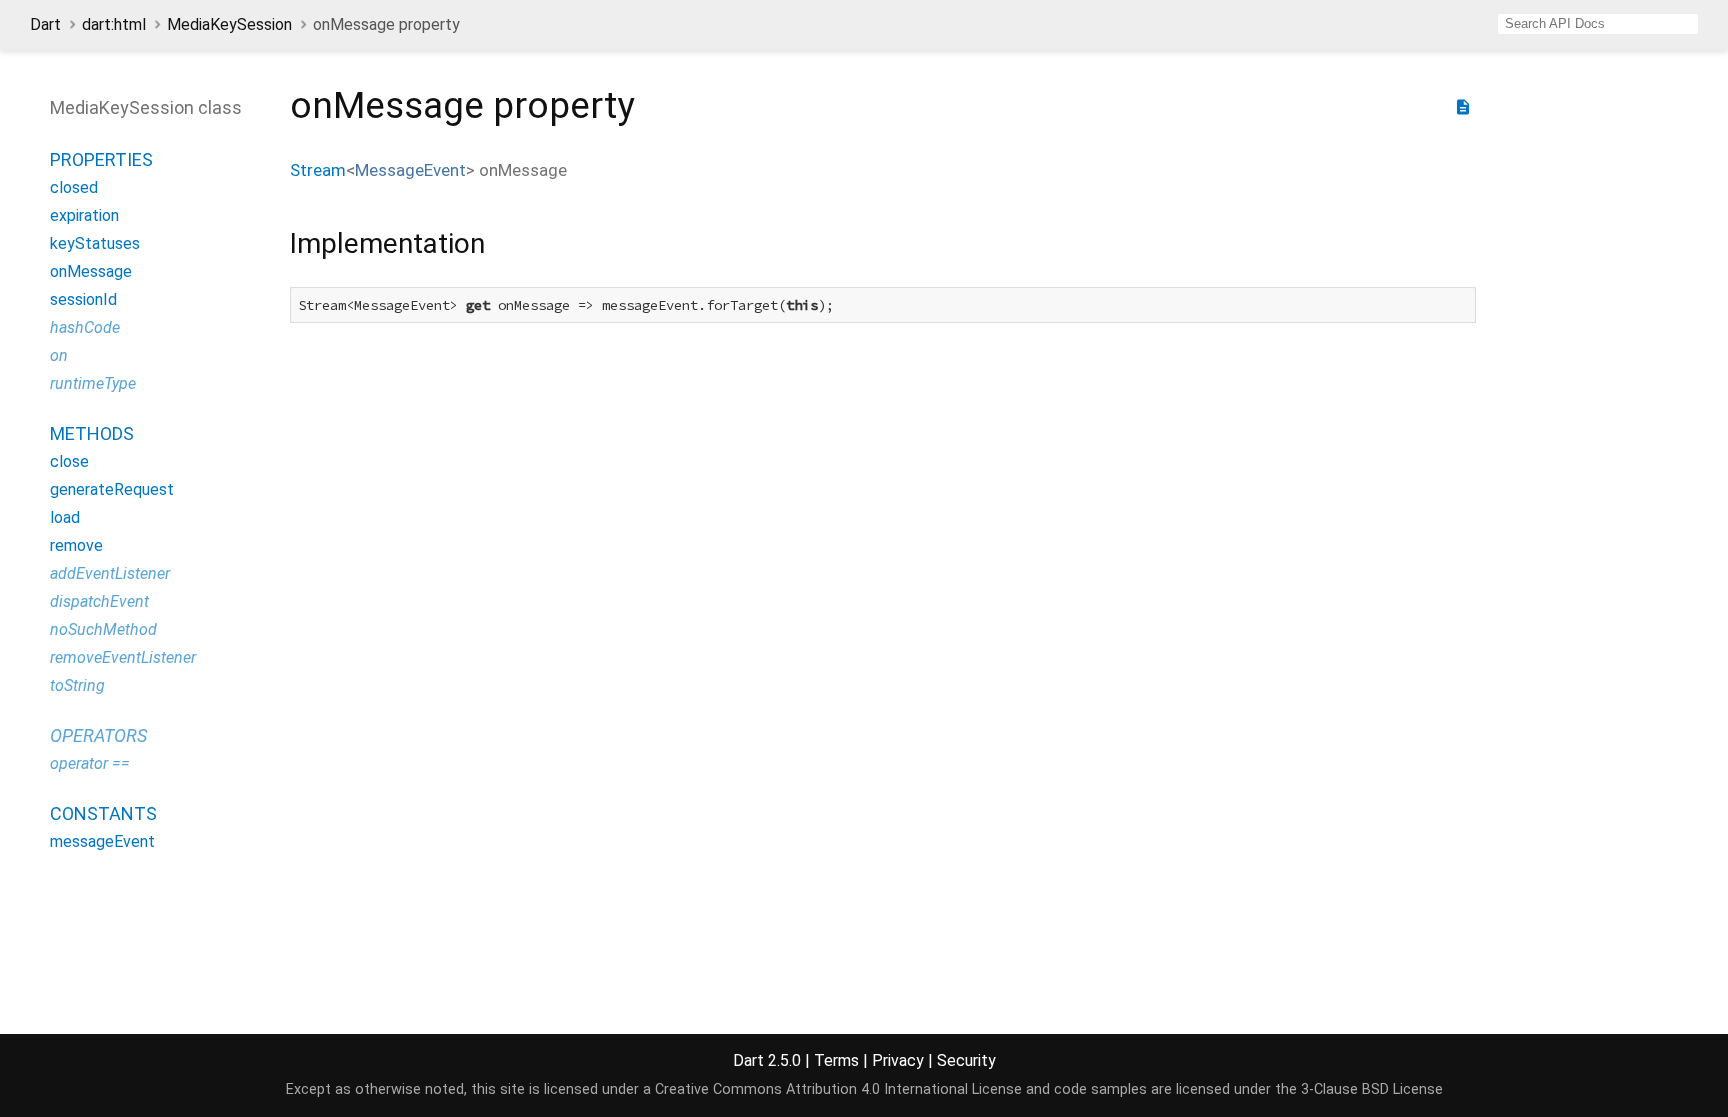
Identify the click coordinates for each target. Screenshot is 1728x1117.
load (65, 517)
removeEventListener (123, 657)
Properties (101, 159)
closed (74, 187)
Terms (836, 1060)
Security (966, 1060)
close (69, 461)
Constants (103, 813)
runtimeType (93, 383)
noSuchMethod (103, 629)
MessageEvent (410, 170)
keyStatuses (95, 243)
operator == (90, 763)
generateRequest (112, 489)
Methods (92, 433)
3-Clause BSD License (1372, 1089)
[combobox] (1598, 24)
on (59, 355)
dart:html (114, 24)
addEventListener (110, 573)
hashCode (85, 327)
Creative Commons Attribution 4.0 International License (838, 1089)
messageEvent (102, 841)
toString (77, 685)
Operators (98, 735)
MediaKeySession (229, 24)
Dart (45, 24)
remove (76, 545)
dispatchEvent (99, 601)
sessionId (83, 299)
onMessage (91, 271)
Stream (318, 170)
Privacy (898, 1060)
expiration (84, 215)
